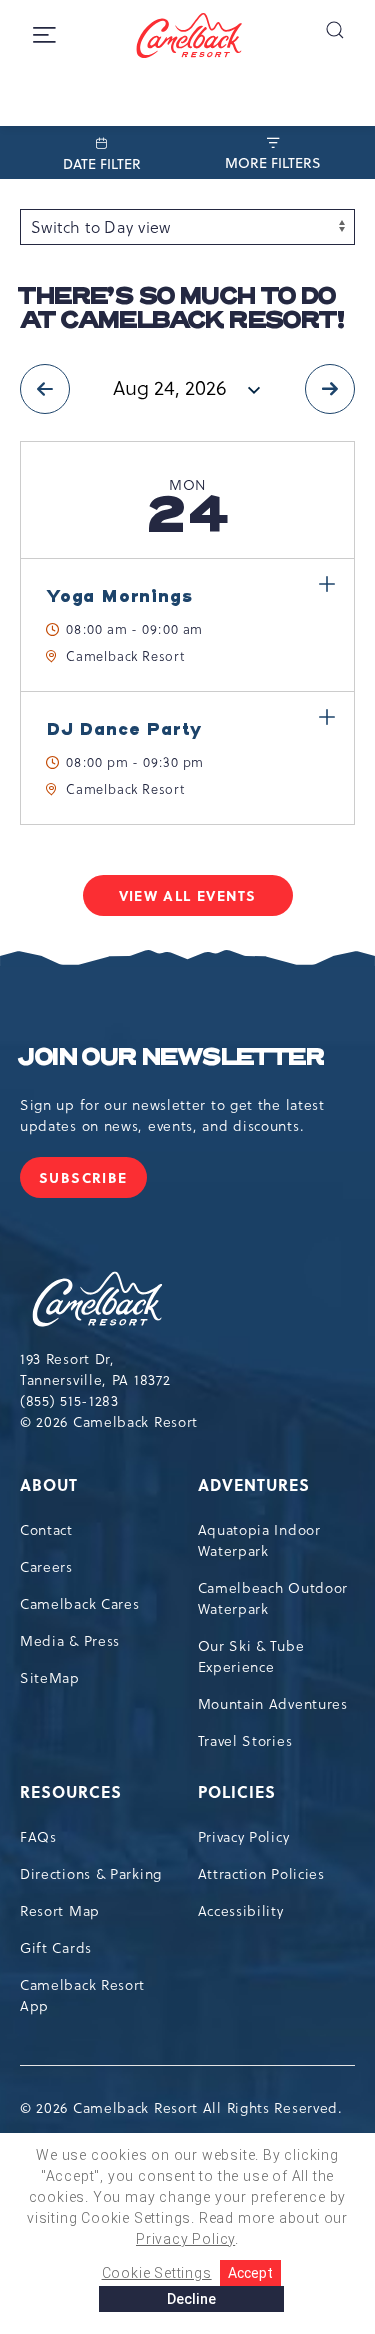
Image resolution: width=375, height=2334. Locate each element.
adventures (254, 1484)
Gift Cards (56, 1948)
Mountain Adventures (273, 1704)
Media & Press (70, 1641)
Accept (250, 2273)
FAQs (38, 1837)
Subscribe (93, 1182)
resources (71, 1791)
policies (237, 1791)
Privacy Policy (244, 1837)
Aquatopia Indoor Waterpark (259, 1540)
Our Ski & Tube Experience (251, 1656)
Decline (191, 2299)
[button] (334, 30)
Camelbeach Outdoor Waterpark (273, 1598)
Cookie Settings (157, 2273)
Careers (46, 1567)
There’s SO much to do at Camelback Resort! (181, 309)
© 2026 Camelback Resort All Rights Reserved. (181, 2108)
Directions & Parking (91, 1874)
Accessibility (241, 1911)
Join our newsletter (171, 1058)
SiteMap (50, 1678)
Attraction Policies (261, 1874)
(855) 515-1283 (69, 1401)
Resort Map (60, 1911)
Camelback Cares (80, 1604)
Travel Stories (245, 1741)
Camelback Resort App (82, 1995)
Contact (46, 1530)
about (49, 1484)
